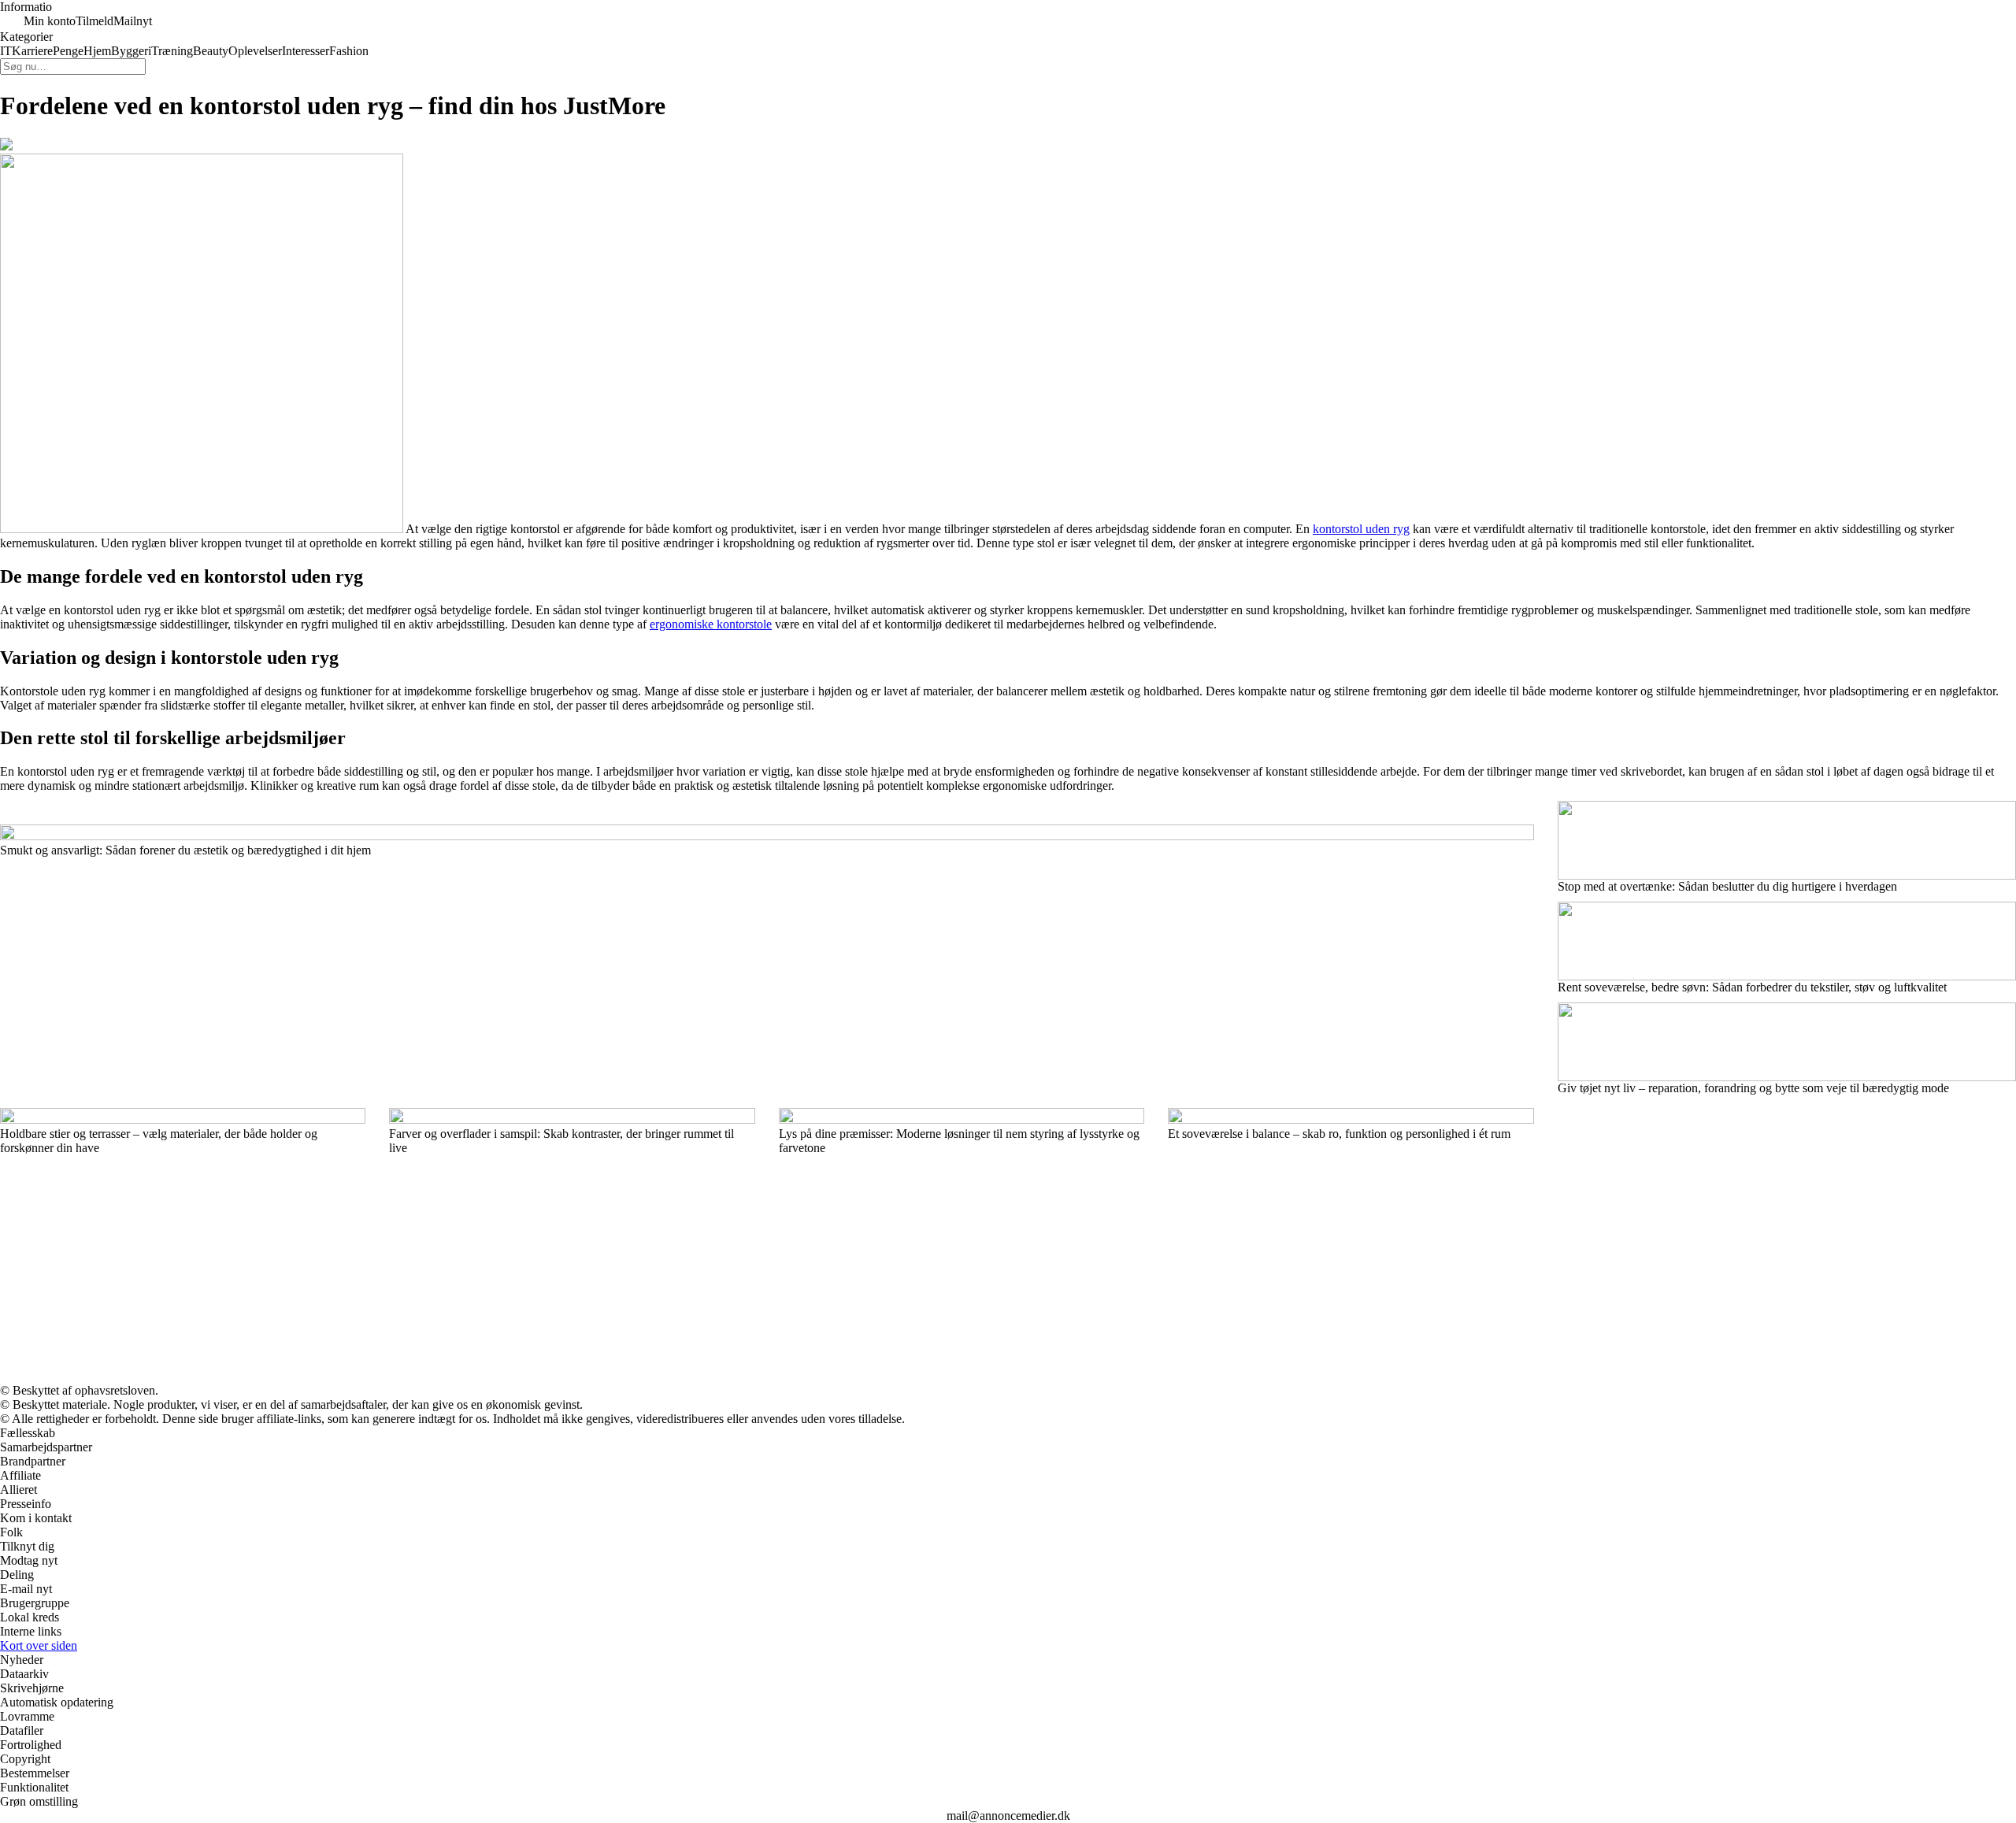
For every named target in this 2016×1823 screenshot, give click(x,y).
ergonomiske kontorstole (711, 624)
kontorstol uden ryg (1361, 529)
